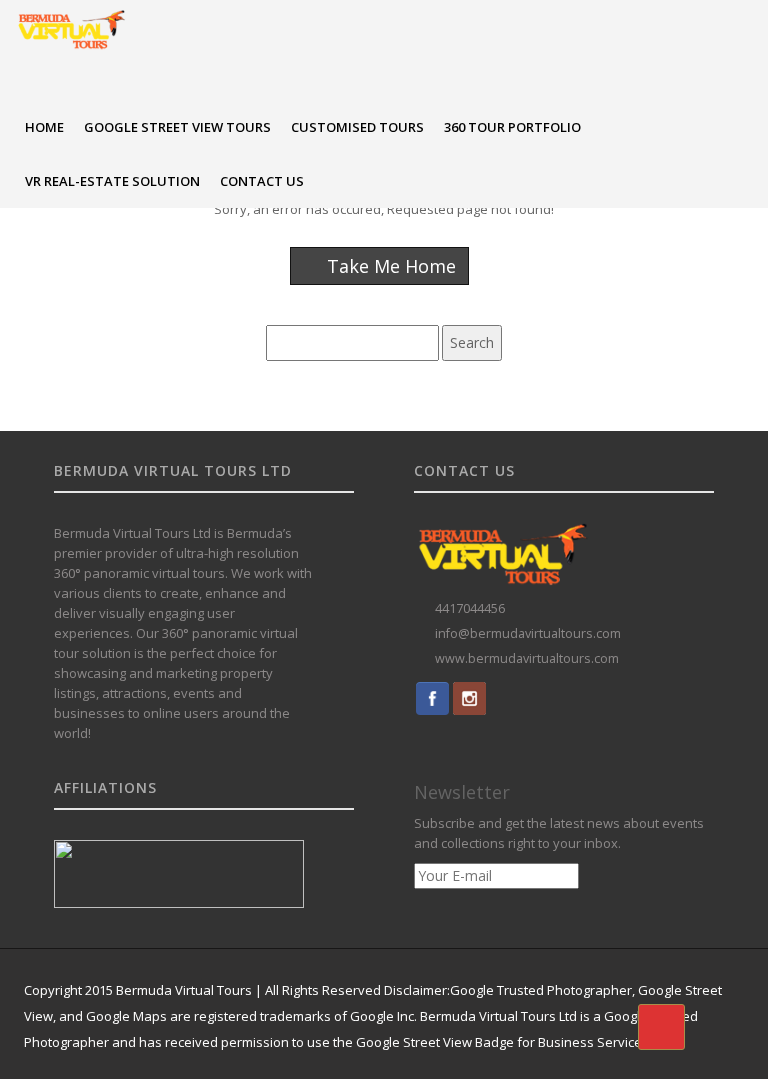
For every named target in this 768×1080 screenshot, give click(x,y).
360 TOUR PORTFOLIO (512, 127)
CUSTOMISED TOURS (357, 127)
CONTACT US (262, 181)
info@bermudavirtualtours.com (528, 633)
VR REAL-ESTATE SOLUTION (112, 181)
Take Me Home (389, 266)
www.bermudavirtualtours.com (527, 658)
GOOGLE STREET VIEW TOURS (177, 127)
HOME (44, 127)
